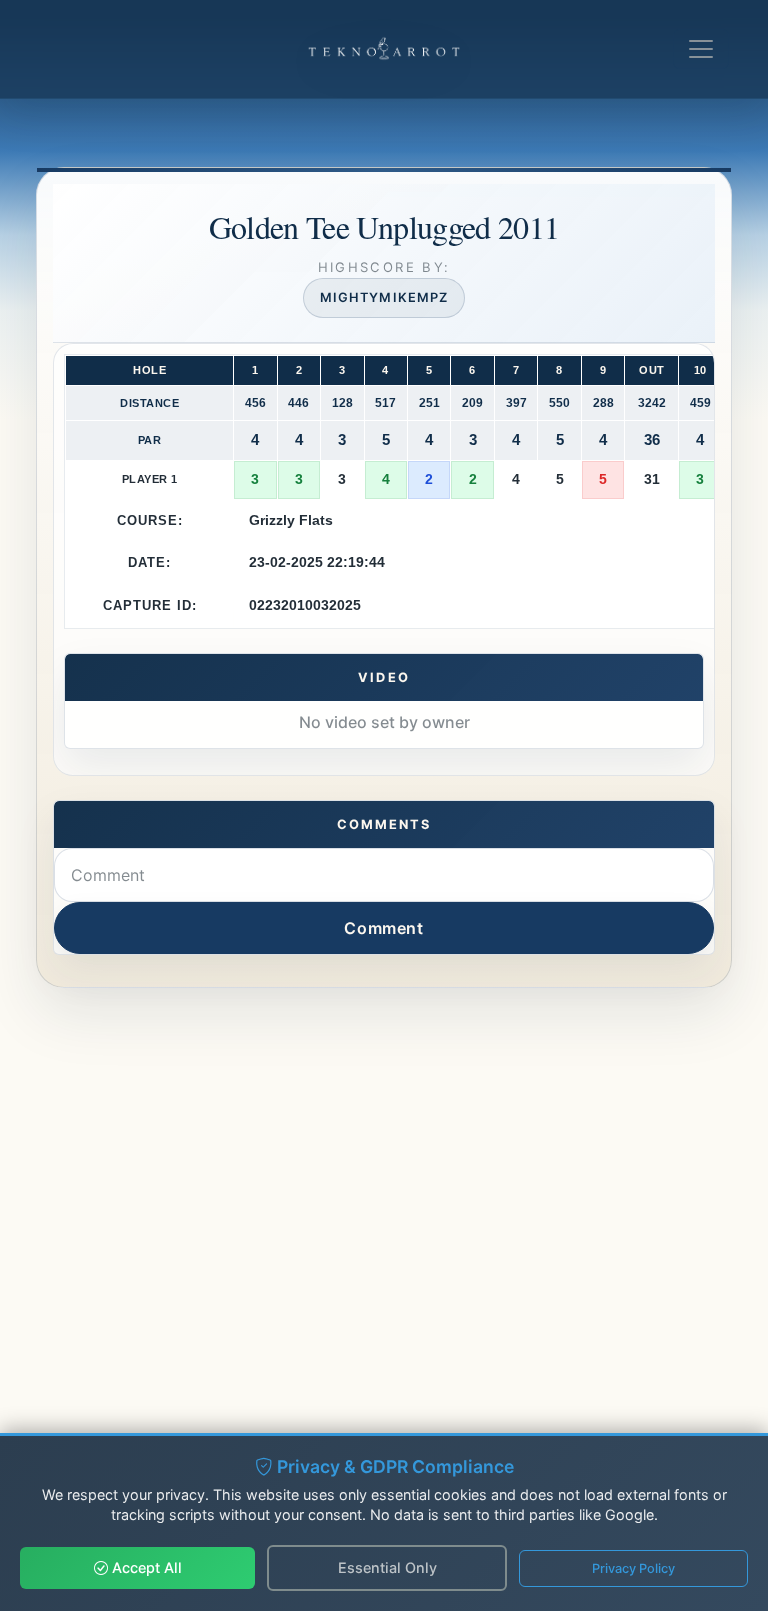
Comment (383, 928)
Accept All (145, 1567)
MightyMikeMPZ (383, 297)
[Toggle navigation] (701, 49)
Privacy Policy (633, 1568)
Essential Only (387, 1567)
